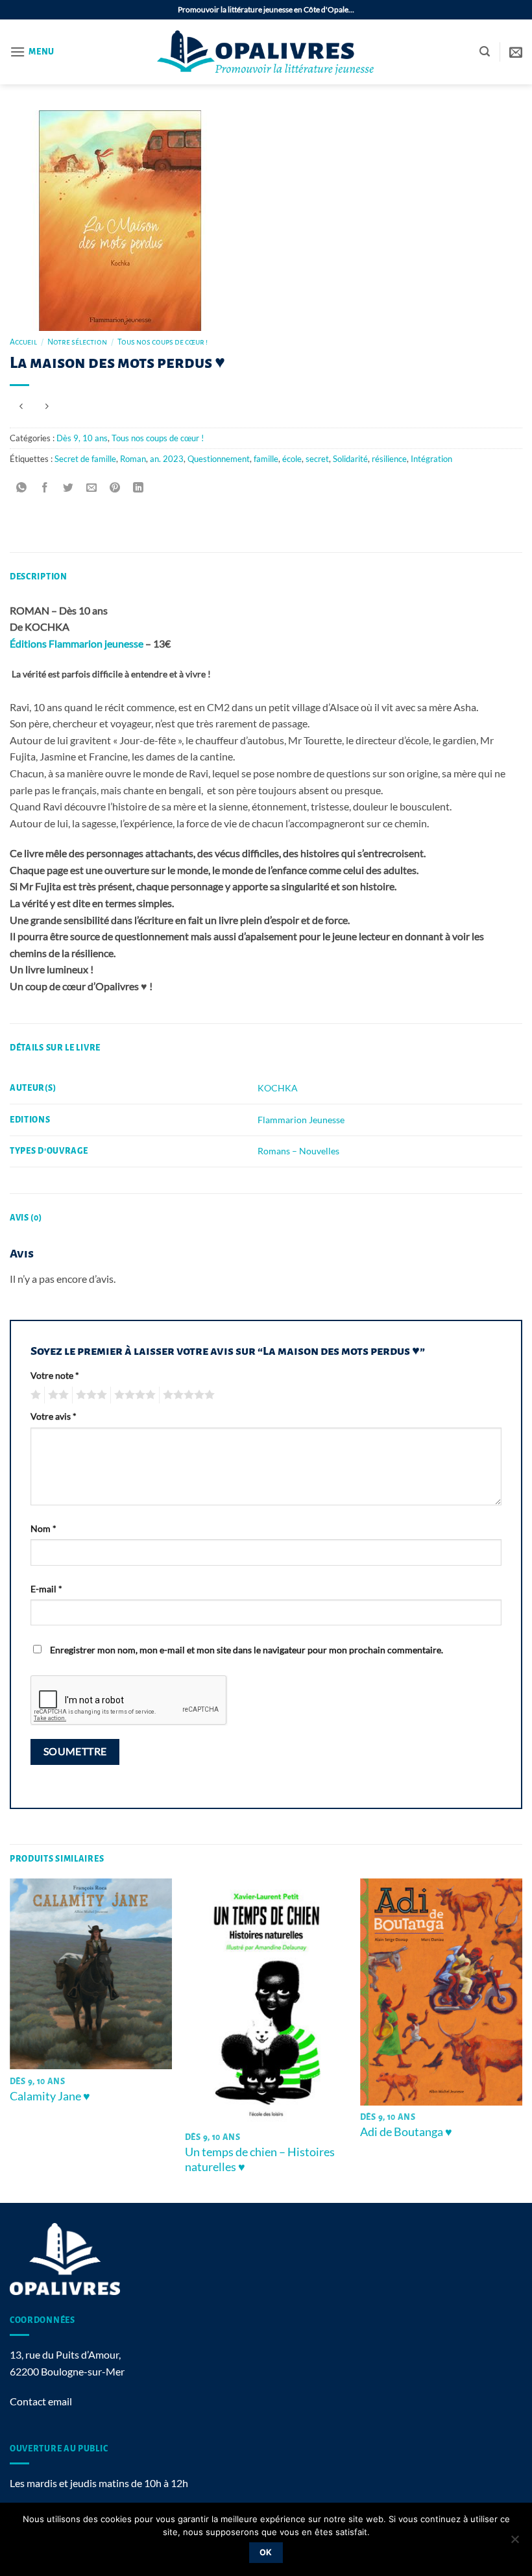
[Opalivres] (266, 52)
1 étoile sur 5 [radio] (34, 1395)
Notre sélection (77, 342)
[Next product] (21, 407)
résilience (389, 459)
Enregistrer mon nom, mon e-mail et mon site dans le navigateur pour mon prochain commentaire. (247, 1650)
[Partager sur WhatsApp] (22, 488)
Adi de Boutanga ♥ (406, 2132)
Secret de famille (85, 459)
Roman (133, 459)
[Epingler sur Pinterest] (115, 488)
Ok (266, 2552)
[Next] (522, 2039)
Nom (43, 1528)
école (292, 459)
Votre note (55, 1375)
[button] (32, 52)
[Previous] (10, 2039)
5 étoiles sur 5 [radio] (187, 1395)
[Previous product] (46, 407)
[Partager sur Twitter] (68, 488)
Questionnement (219, 459)
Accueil (23, 342)
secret (317, 459)
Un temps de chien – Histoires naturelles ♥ (260, 2159)
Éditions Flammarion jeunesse (77, 643)
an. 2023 (167, 459)
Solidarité (350, 459)
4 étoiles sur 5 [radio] (133, 1395)
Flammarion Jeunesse (301, 1120)
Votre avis (54, 1416)
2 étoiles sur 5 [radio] (56, 1395)
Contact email (41, 2401)
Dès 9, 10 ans (82, 438)
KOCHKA (278, 1088)
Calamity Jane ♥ (50, 2096)
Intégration (431, 459)
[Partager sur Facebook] (45, 488)
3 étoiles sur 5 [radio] (90, 1395)
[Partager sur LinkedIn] (139, 488)
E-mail (46, 1589)
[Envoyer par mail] (92, 488)
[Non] (514, 2543)
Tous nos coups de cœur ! (163, 342)
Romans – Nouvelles (298, 1151)
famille (266, 459)
